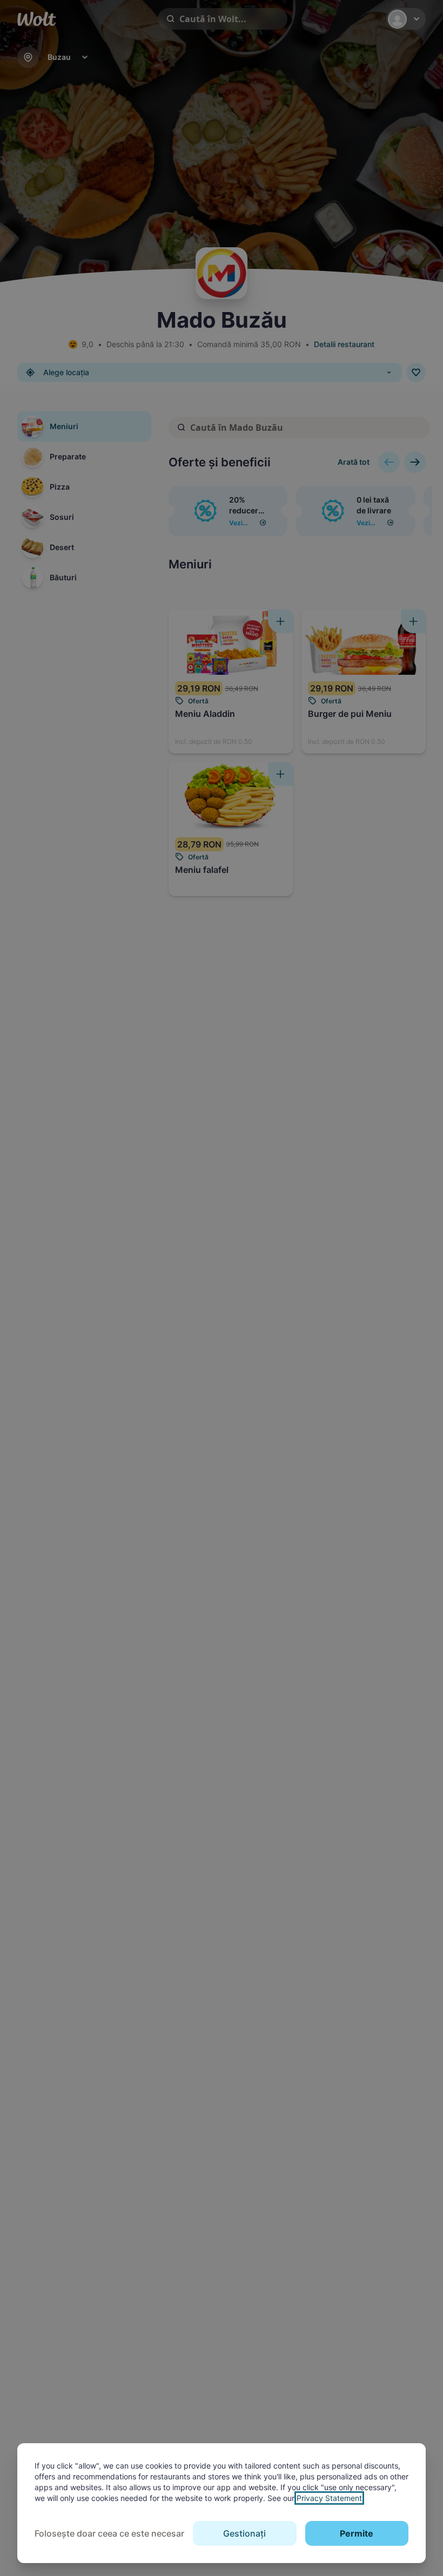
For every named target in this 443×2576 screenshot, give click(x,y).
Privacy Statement (329, 2498)
